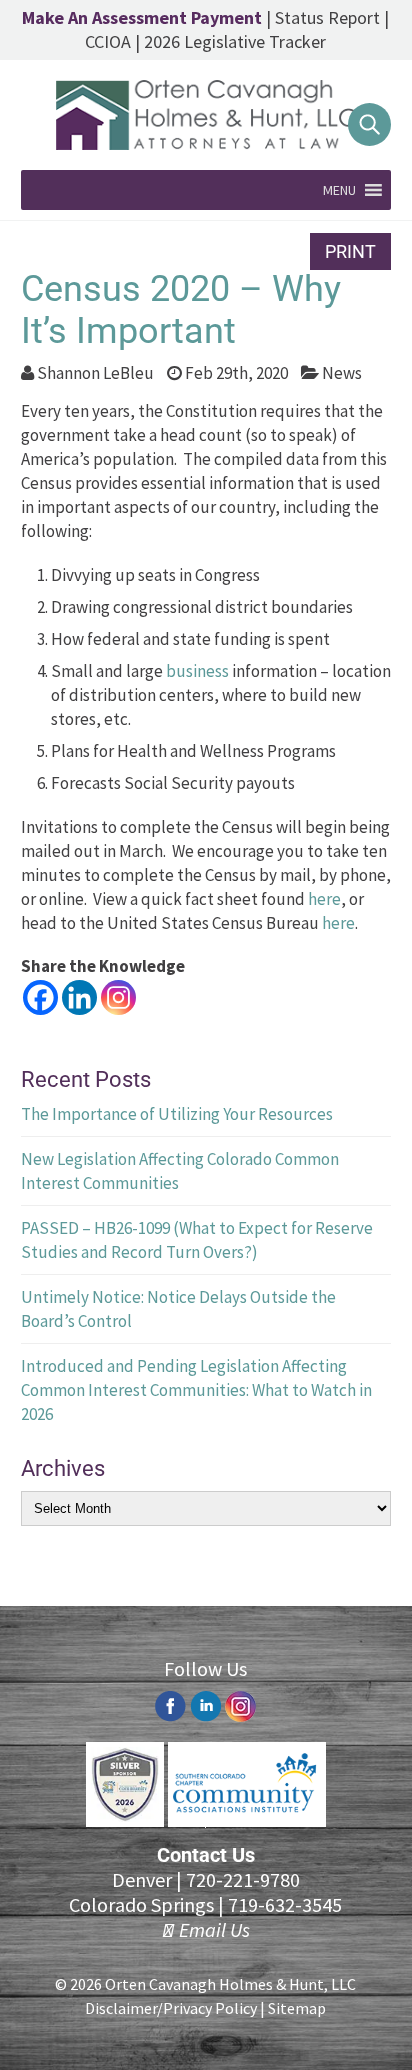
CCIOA (108, 41)
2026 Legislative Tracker (235, 41)
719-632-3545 (285, 1904)
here (324, 899)
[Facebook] (40, 997)
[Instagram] (118, 997)
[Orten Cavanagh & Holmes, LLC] (206, 144)
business (197, 671)
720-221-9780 (243, 1879)
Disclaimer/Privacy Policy (171, 2008)
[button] (339, 190)
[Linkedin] (79, 997)
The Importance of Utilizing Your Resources (177, 1114)
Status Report (327, 17)
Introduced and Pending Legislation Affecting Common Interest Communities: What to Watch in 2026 (196, 1390)
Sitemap (297, 2008)
